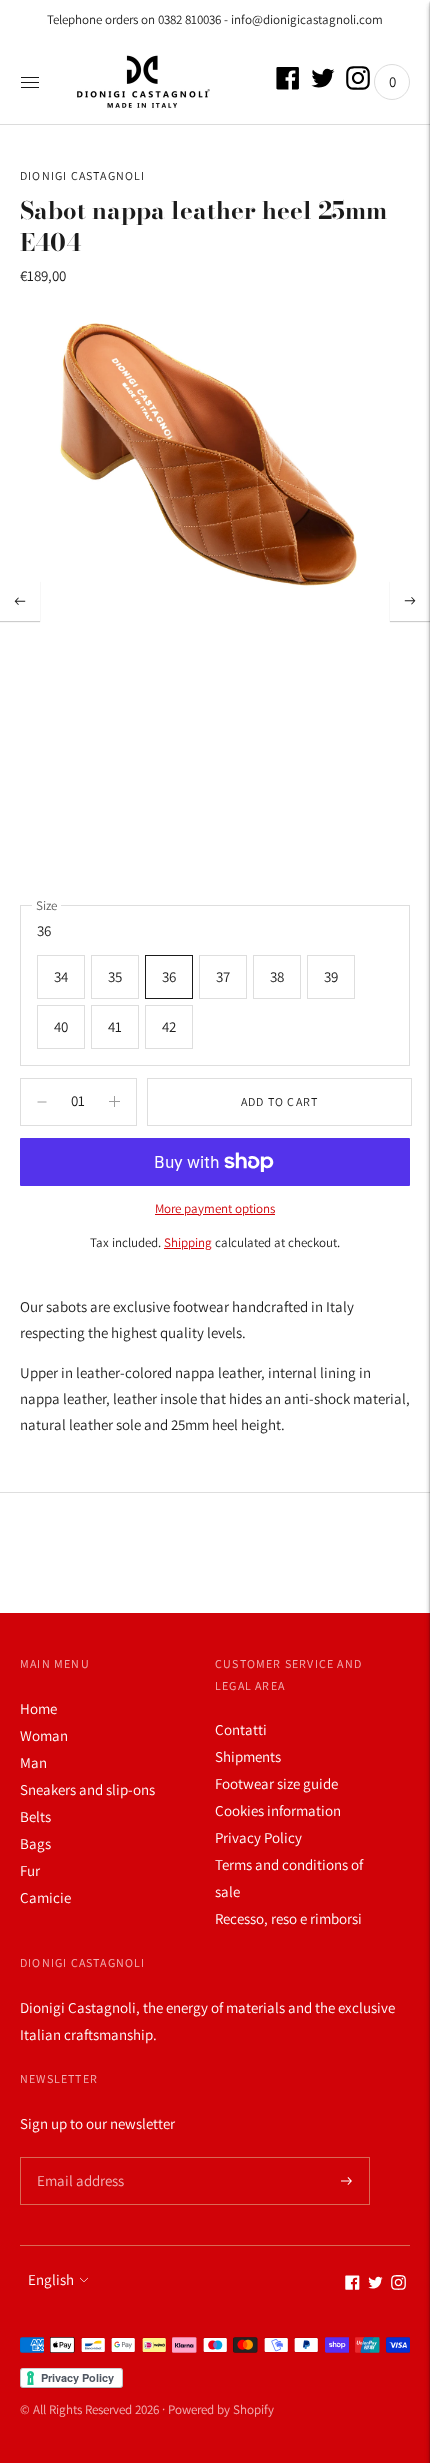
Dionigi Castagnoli (83, 175)
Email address (77, 2157)
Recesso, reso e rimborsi (288, 1918)
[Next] (410, 601)
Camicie (45, 1897)
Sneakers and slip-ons (87, 1789)
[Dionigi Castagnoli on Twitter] (323, 84)
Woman (44, 1735)
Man (33, 1762)
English (51, 2279)
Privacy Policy (258, 1837)
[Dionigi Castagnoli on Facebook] (288, 84)
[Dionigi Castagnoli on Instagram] (358, 84)
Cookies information (278, 1810)
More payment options (215, 1208)
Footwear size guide (276, 1783)
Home (38, 1708)
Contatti (241, 1729)
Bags (35, 1843)
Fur (30, 1870)
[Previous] (20, 601)
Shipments (248, 1756)
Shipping (188, 1242)
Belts (35, 1816)
